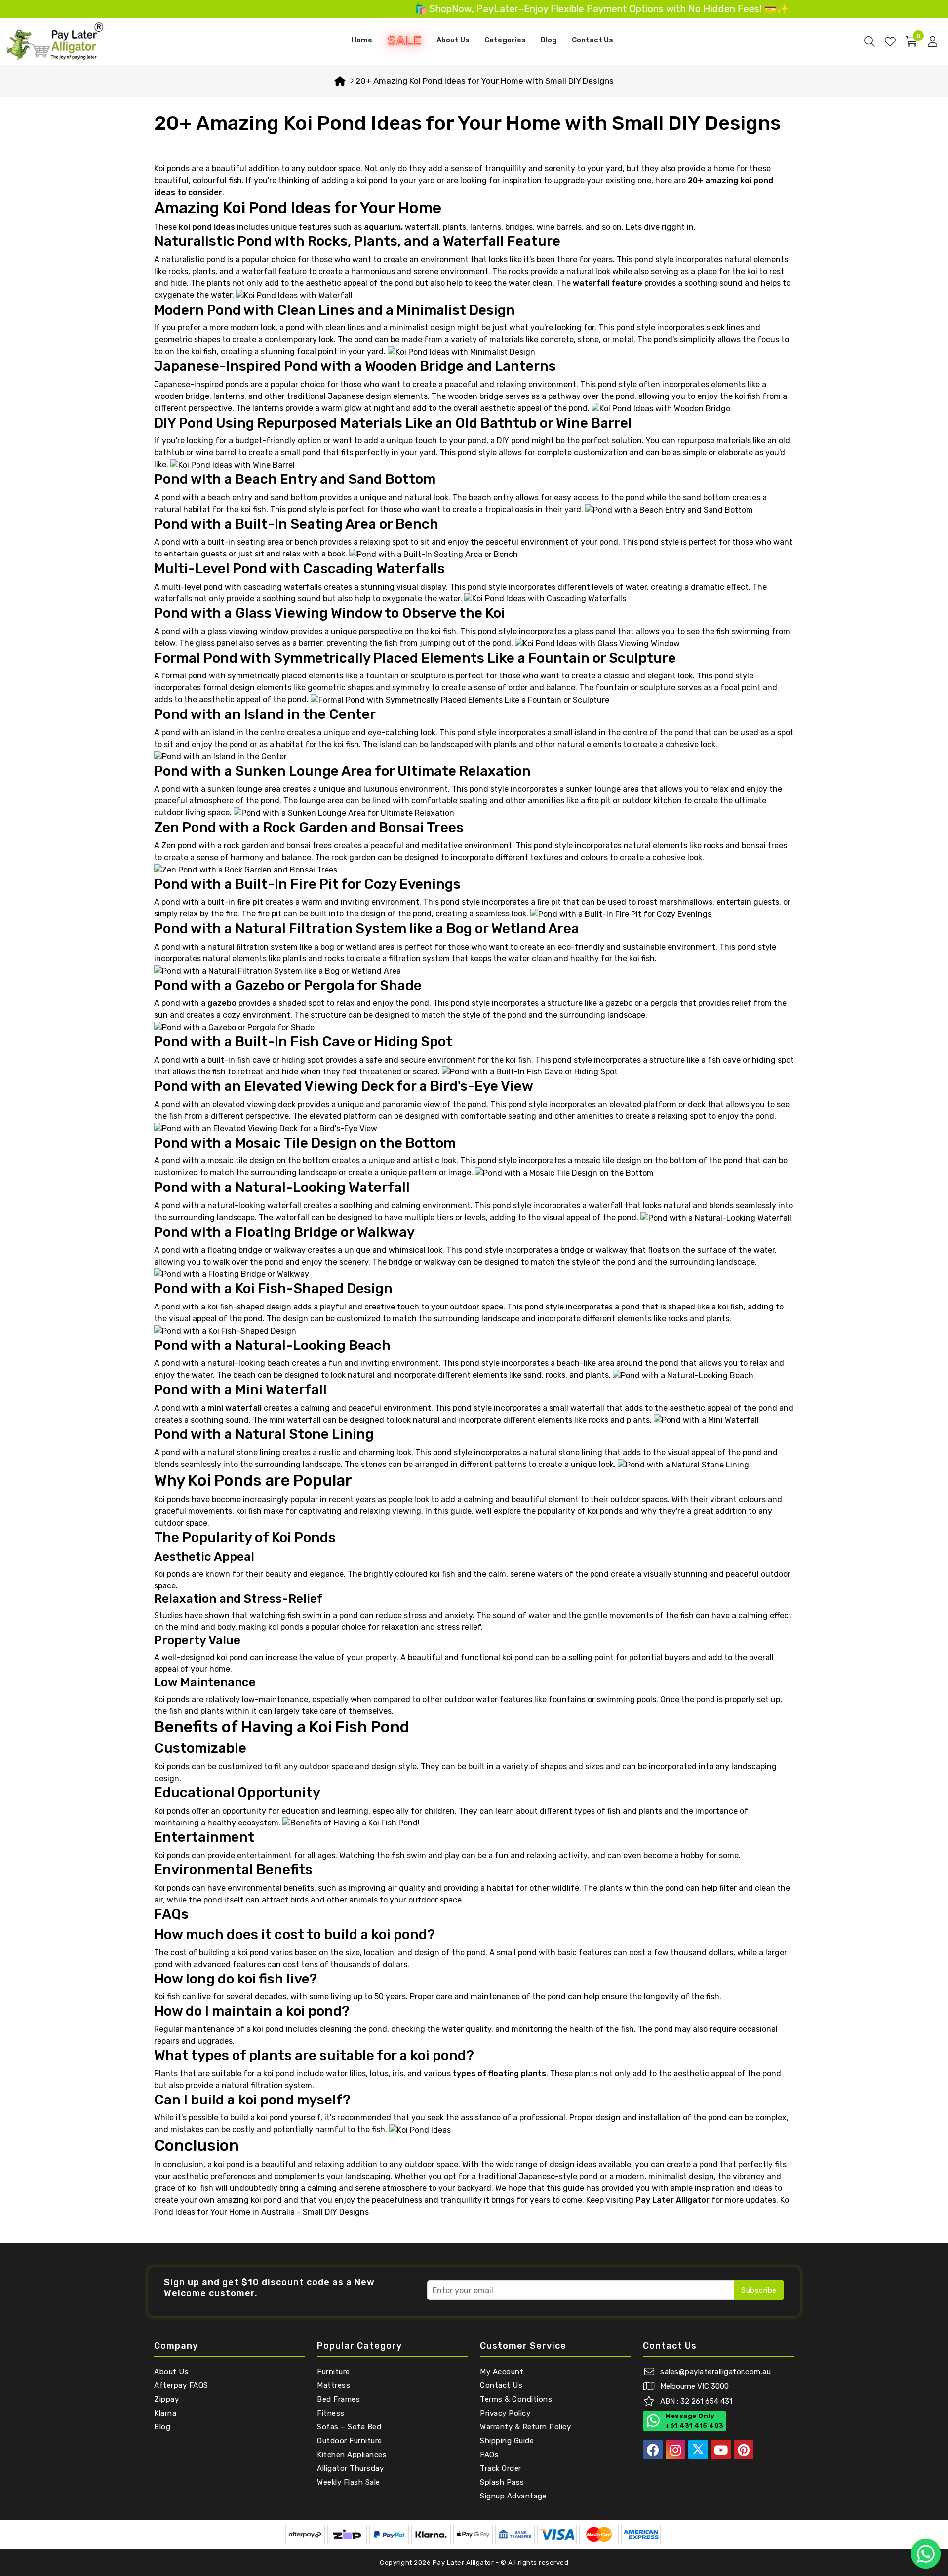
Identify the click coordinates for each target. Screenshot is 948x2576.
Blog (549, 40)
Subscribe (759, 2290)
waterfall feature (608, 283)
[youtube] (721, 2450)
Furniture (334, 2372)
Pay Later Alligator (464, 2562)
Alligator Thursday (350, 2468)
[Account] (932, 41)
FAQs (489, 2455)
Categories (505, 40)
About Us (453, 40)
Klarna (165, 2413)
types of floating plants (499, 2074)
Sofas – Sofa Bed (349, 2427)
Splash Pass (502, 2482)
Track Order (501, 2468)
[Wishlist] (890, 41)
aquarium (382, 227)
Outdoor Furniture (350, 2441)
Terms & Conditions (516, 2399)
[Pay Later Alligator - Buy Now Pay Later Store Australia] (55, 41)
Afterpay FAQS (181, 2385)
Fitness (331, 2413)
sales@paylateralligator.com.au (715, 2372)
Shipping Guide (507, 2441)
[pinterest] (744, 2450)
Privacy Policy (505, 2413)
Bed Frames (338, 2399)
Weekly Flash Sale (349, 2482)
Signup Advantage (513, 2496)
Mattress (334, 2385)
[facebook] (653, 2450)
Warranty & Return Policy (525, 2427)
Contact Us (592, 40)
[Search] (869, 41)
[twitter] (698, 2450)
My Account (502, 2372)
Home (362, 40)
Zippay (166, 2399)
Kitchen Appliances (352, 2455)
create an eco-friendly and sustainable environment (618, 947)
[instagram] (675, 2450)
